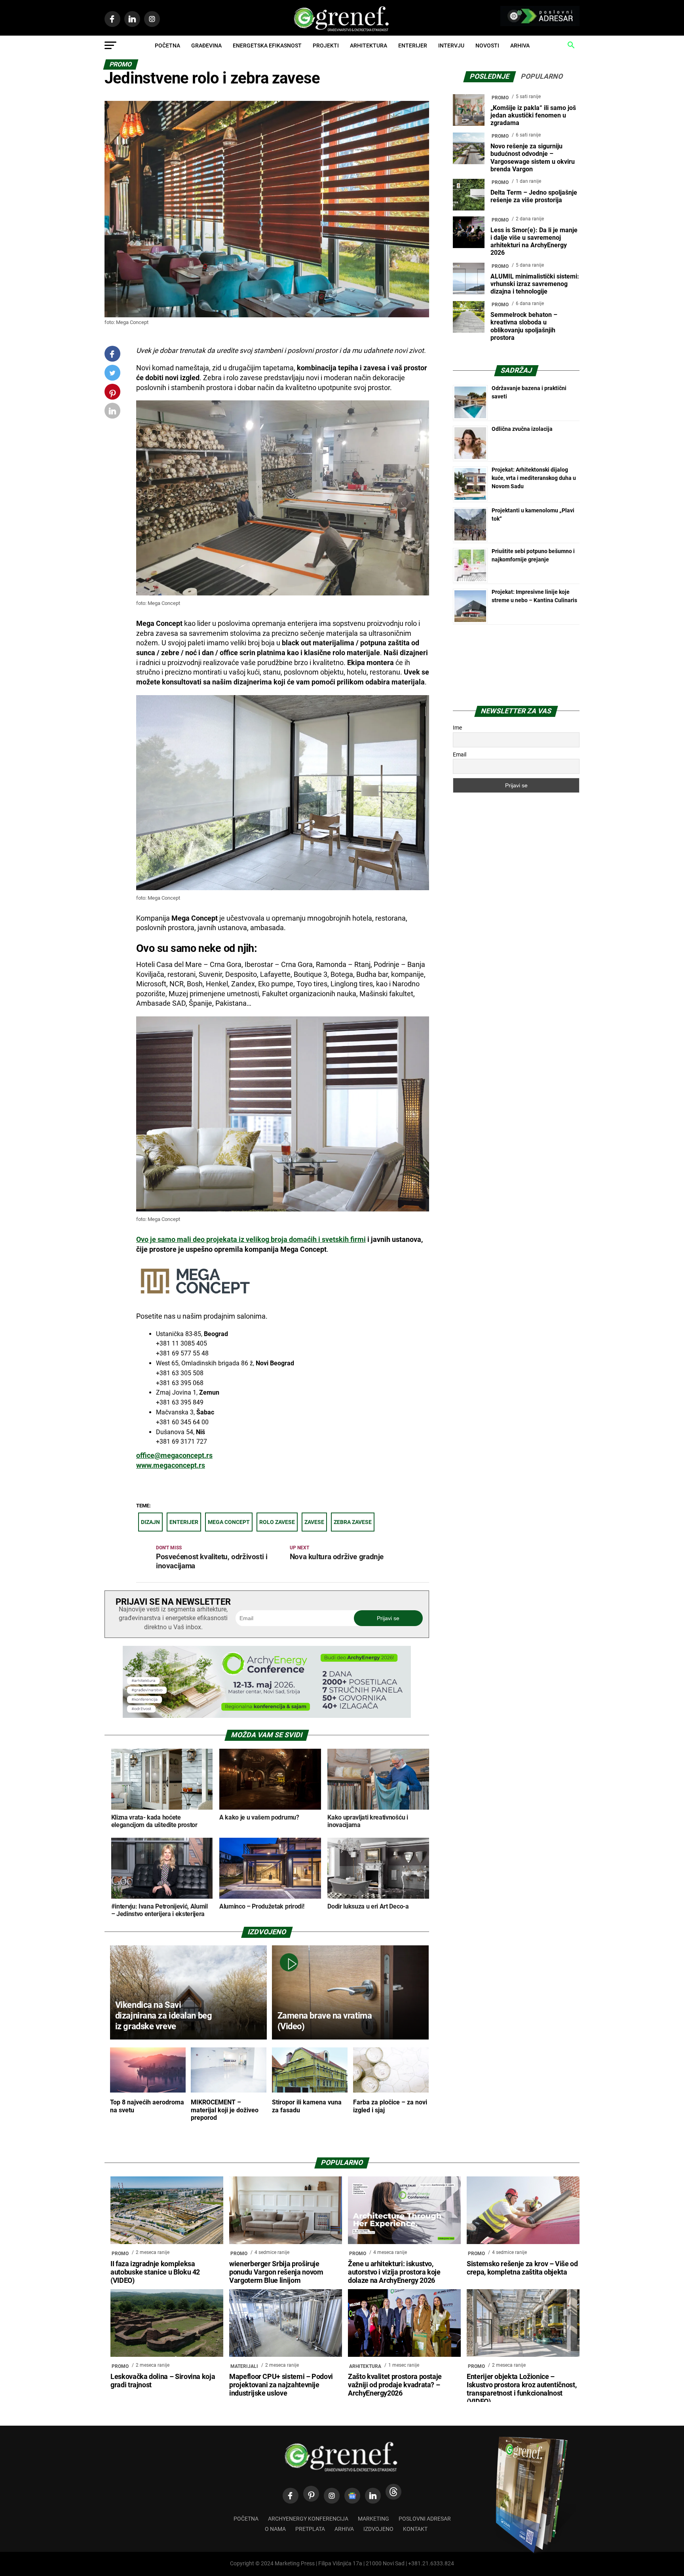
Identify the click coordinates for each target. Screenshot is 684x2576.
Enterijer (413, 45)
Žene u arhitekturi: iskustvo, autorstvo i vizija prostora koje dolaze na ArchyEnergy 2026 (394, 2272)
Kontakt (415, 2529)
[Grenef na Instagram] (332, 2496)
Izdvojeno (378, 2529)
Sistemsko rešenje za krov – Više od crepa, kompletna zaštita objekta (522, 2268)
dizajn (150, 1522)
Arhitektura (369, 45)
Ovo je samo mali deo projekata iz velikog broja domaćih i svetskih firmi (251, 1240)
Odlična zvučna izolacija (522, 429)
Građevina (206, 45)
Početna (167, 45)
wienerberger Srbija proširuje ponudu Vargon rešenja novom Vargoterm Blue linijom (276, 2272)
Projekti (326, 45)
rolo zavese (277, 1522)
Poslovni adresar (425, 2519)
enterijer (184, 1522)
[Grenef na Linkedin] (373, 2496)
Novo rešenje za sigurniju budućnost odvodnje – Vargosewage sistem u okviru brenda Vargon (533, 158)
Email (460, 754)
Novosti (487, 45)
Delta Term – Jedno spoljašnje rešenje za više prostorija (534, 196)
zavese (314, 1522)
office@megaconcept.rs (174, 1456)
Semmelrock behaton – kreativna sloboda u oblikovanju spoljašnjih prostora (524, 326)
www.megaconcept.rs (171, 1465)
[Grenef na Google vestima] (352, 2496)
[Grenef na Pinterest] (113, 395)
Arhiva (520, 45)
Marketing (373, 2519)
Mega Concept (229, 1522)
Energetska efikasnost (267, 45)
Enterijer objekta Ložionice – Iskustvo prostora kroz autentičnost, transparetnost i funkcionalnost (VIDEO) (522, 2389)
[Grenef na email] (112, 412)
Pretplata (310, 2529)
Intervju (451, 45)
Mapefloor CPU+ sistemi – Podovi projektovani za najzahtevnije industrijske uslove (281, 2385)
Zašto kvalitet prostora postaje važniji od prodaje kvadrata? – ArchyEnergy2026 (395, 2385)
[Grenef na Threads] (393, 2492)
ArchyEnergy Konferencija (308, 2519)
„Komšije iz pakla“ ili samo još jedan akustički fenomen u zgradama (533, 115)
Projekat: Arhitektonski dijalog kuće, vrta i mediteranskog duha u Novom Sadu (534, 478)
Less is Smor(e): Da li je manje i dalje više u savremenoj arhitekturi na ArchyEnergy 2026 (534, 242)
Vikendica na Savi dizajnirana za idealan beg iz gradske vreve (163, 2015)
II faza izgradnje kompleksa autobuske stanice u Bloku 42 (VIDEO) (155, 2272)
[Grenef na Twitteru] (112, 374)
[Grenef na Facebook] (112, 354)
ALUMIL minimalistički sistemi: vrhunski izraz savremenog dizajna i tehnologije (535, 284)
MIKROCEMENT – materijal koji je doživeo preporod (225, 2110)
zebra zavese (353, 1522)
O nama (275, 2529)
